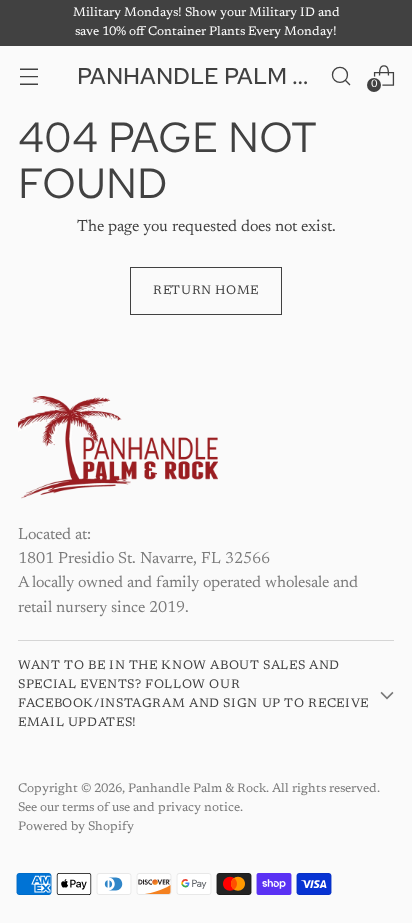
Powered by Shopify (76, 827)
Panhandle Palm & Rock (197, 789)
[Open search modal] (340, 75)
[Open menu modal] (28, 75)
